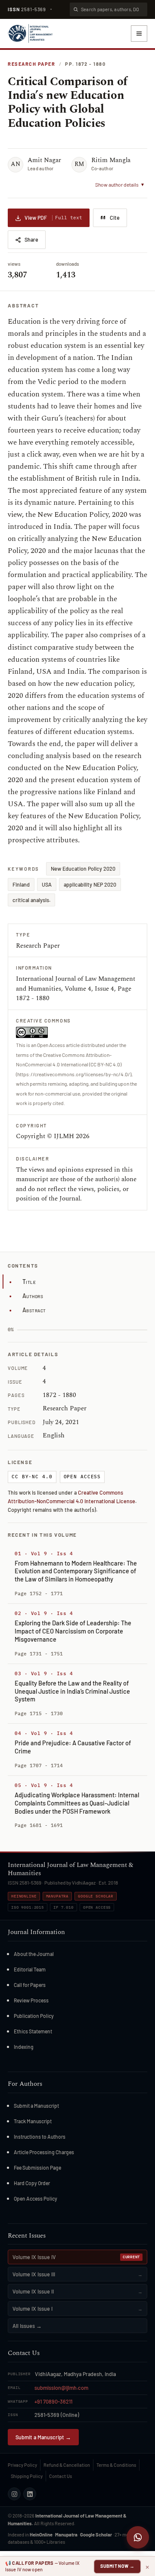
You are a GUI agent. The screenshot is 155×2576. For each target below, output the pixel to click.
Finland (21, 884)
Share (31, 239)
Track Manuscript (33, 2121)
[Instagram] (14, 2494)
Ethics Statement (33, 2031)
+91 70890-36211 (53, 2401)
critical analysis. (31, 900)
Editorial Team (30, 1969)
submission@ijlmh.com (61, 2388)
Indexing (24, 2047)
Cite (115, 218)
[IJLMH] (30, 34)
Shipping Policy (27, 2476)
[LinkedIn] (30, 2494)
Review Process (31, 2000)
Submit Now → (117, 2566)
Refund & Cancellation (67, 2465)
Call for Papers (30, 1985)
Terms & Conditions (116, 2465)
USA (47, 884)
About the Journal (34, 1954)
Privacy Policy (22, 2465)
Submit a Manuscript (36, 2106)
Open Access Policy (36, 2198)
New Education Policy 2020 (83, 869)
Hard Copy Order (32, 2183)
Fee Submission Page (37, 2168)
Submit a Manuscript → (43, 2437)
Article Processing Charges (44, 2152)
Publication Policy (34, 2016)
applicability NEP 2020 (90, 884)
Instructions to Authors (40, 2137)
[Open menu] (139, 34)
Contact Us (60, 2476)
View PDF (53, 218)
